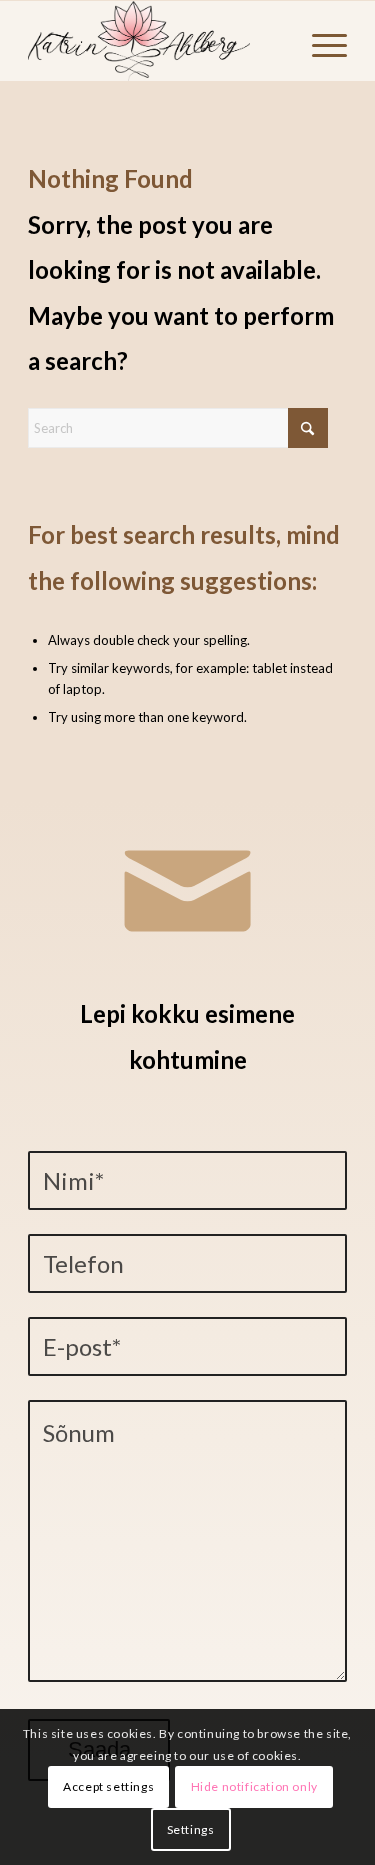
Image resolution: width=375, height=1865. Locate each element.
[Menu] (319, 41)
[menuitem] (319, 41)
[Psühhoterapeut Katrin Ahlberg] (155, 41)
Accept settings (108, 1786)
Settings (191, 1829)
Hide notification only (254, 1786)
